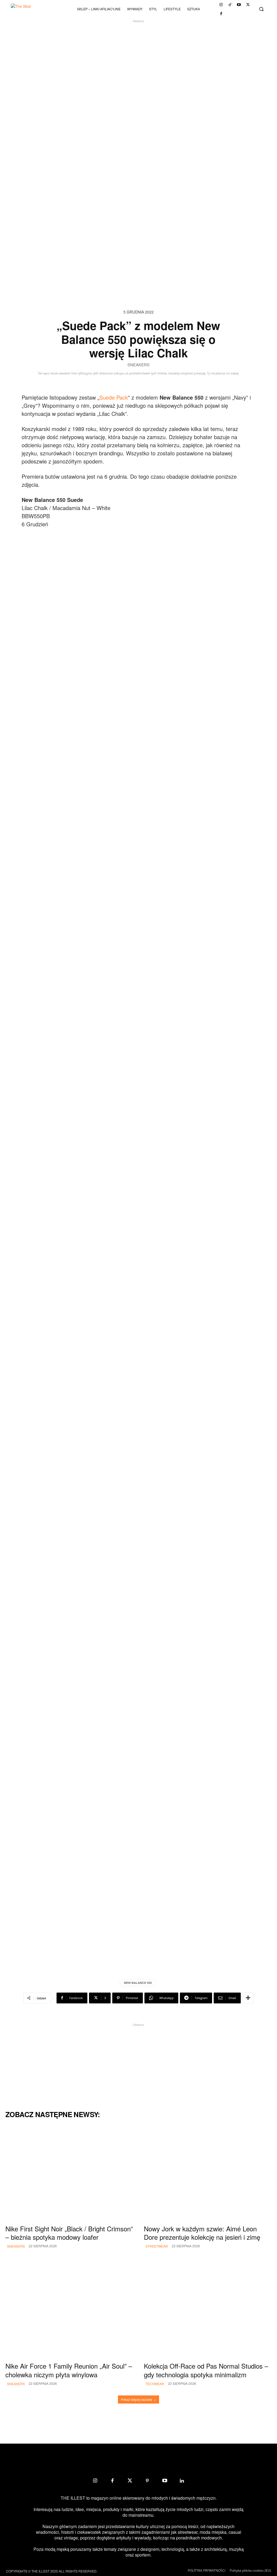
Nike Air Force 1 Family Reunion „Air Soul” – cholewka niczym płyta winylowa (69, 2370)
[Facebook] (221, 14)
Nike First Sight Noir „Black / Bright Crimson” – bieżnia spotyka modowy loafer (69, 2233)
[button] (261, 9)
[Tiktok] (230, 5)
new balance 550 (138, 1983)
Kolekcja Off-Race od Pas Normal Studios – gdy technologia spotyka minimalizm (206, 2370)
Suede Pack (114, 397)
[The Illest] (27, 9)
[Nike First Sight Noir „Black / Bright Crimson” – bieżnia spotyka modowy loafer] (69, 2173)
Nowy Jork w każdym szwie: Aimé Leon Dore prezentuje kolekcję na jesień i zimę (202, 2233)
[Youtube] (239, 5)
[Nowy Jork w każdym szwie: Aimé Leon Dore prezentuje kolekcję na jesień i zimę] (208, 2173)
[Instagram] (221, 5)
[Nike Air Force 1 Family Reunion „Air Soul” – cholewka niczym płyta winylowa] (69, 2310)
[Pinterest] (147, 2481)
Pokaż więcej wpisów (137, 2399)
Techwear (155, 2384)
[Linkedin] (182, 2481)
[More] (248, 1998)
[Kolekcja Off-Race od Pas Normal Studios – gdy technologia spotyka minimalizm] (208, 2310)
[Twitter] (248, 5)
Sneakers (138, 365)
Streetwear (157, 2246)
